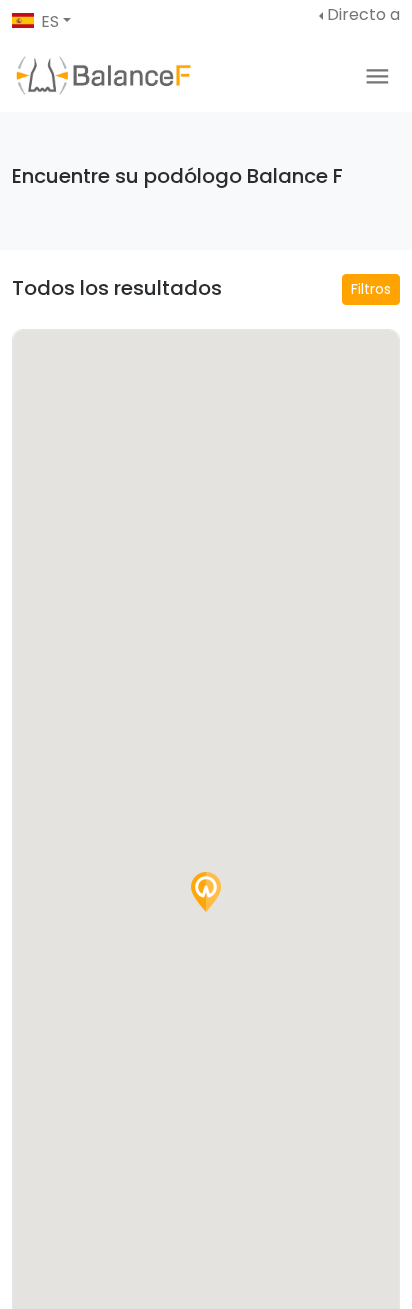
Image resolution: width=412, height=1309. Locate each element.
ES (50, 21)
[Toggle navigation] (377, 76)
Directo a (363, 14)
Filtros (371, 289)
